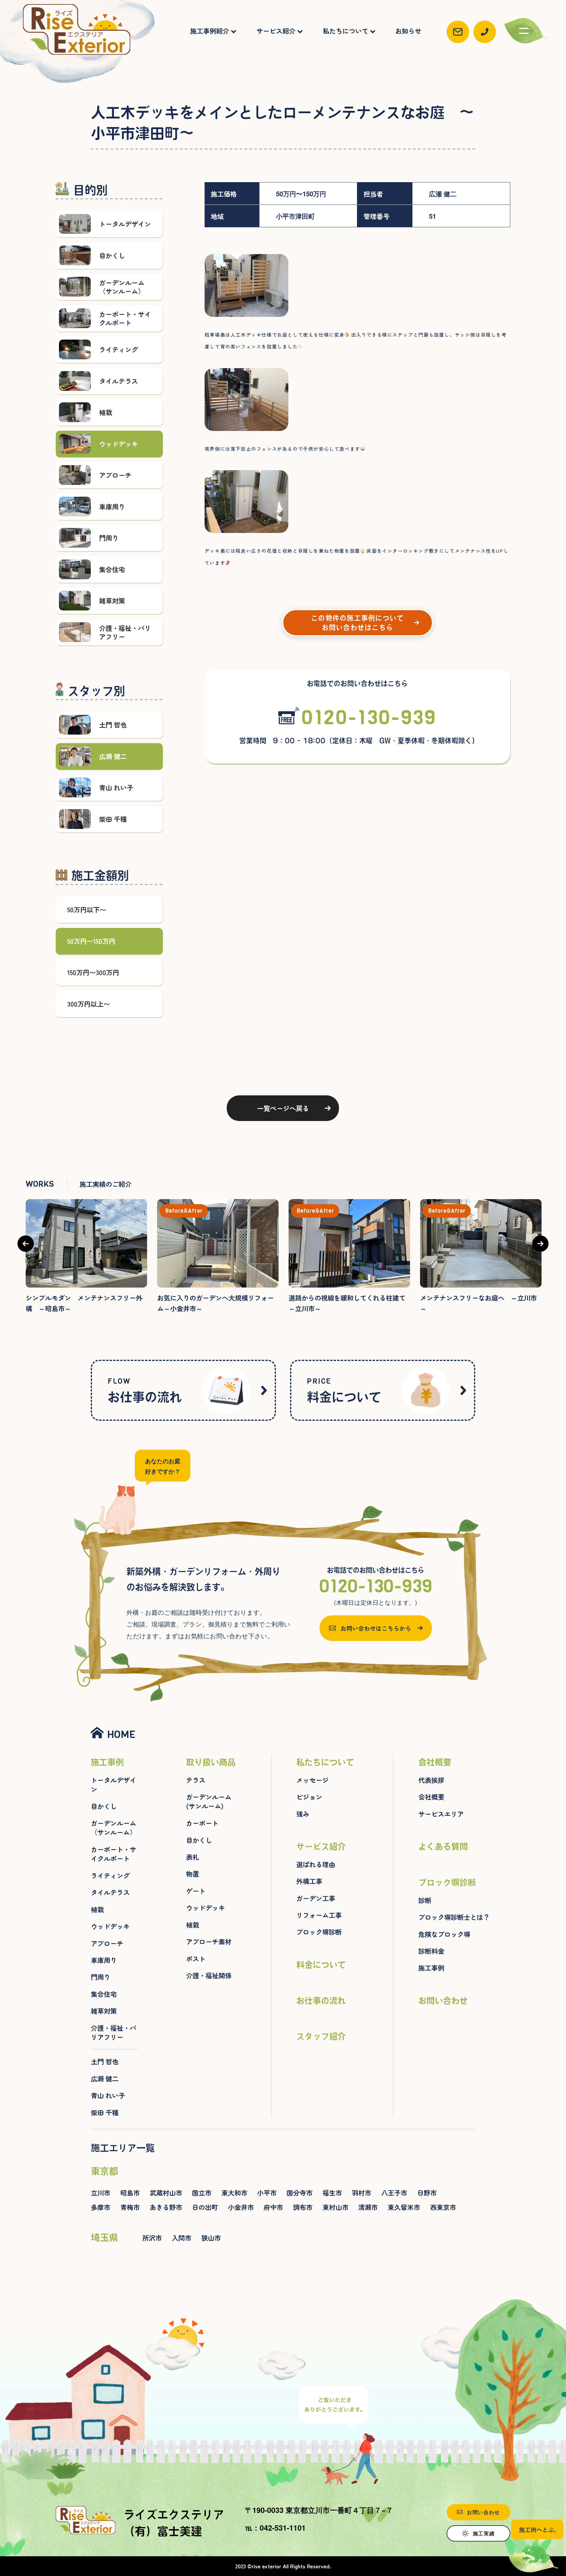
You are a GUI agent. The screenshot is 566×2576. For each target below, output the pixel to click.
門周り (101, 1977)
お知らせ (408, 31)
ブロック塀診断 (319, 1932)
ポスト (196, 1959)
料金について (344, 1390)
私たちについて (345, 31)
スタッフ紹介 (321, 2036)
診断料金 (431, 1951)
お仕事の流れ (145, 1390)
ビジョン (309, 1797)
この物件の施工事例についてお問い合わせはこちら (357, 623)
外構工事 (309, 1881)
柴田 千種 (105, 2112)
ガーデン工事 (316, 1898)
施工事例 (107, 1762)
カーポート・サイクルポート (113, 1854)
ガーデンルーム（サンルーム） (113, 1828)
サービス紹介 (276, 31)
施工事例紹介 (210, 31)
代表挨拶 (431, 1780)
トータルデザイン (113, 1785)
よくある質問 (443, 1846)
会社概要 (435, 1762)
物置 (192, 1874)
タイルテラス (110, 1892)
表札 (192, 1857)
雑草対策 (104, 2011)
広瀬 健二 (105, 2079)
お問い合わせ (443, 2001)
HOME (121, 1734)
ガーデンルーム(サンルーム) (209, 1801)
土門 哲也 (105, 2061)
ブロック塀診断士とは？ (454, 1917)
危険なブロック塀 (444, 1934)
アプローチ (107, 1943)
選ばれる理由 (316, 1864)
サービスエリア (441, 1814)
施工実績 (484, 2533)
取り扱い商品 (211, 1762)
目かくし (104, 1806)
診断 (425, 1900)
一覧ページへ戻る (283, 1108)
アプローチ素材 (209, 1942)
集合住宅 (104, 1994)
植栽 (97, 1909)
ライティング (110, 1875)
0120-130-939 (369, 717)
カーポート (202, 1823)
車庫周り (104, 1960)
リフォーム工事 (319, 1915)
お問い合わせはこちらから (376, 1628)
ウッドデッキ (110, 1926)
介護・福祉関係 (209, 1975)
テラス (196, 1780)
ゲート (196, 1891)
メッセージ (312, 1780)
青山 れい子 (108, 2095)
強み (303, 1814)
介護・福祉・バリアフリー (113, 2032)
